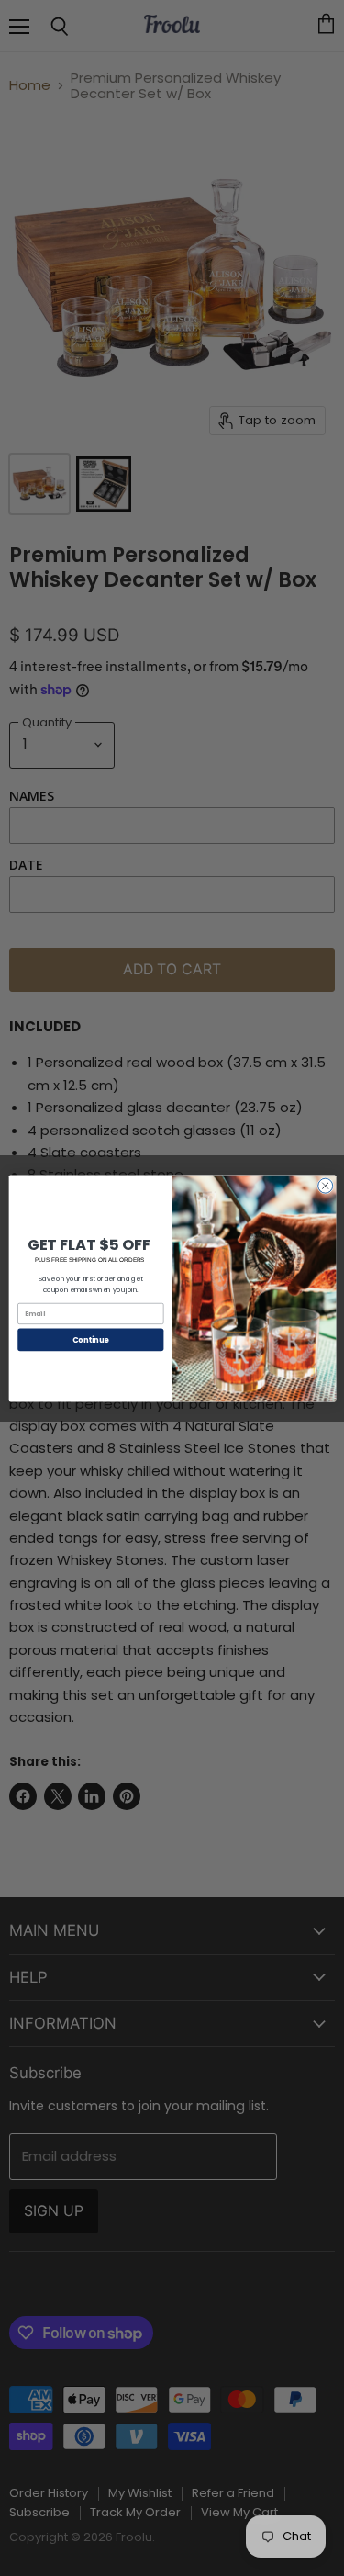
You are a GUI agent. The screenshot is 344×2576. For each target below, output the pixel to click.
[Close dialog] (325, 1186)
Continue (90, 1339)
